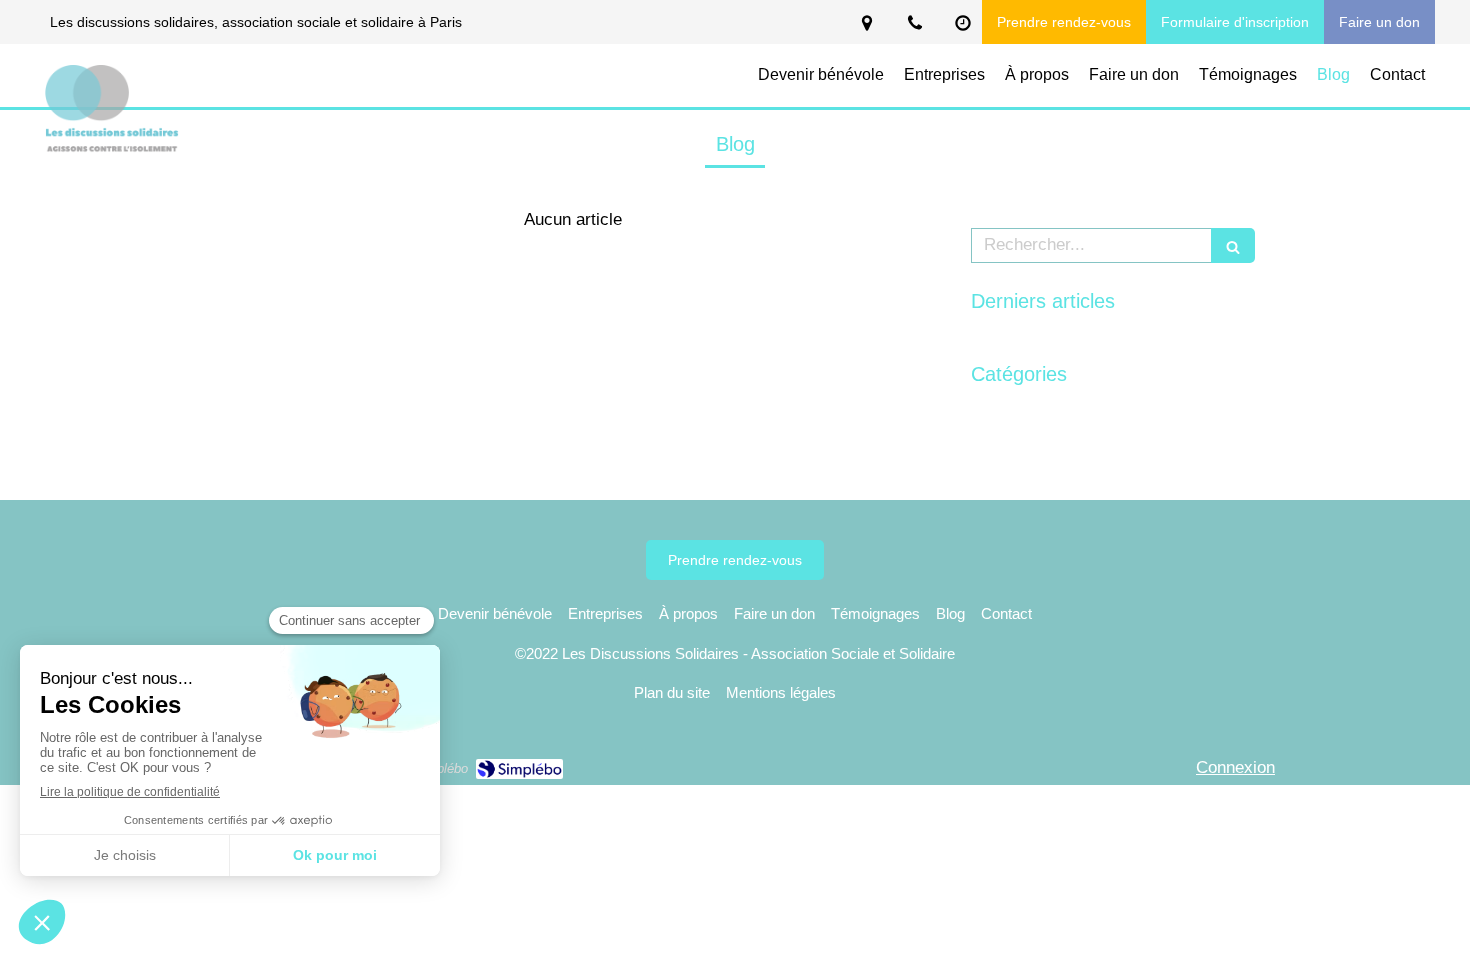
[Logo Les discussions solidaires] (112, 149)
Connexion (1235, 767)
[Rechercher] (1233, 245)
